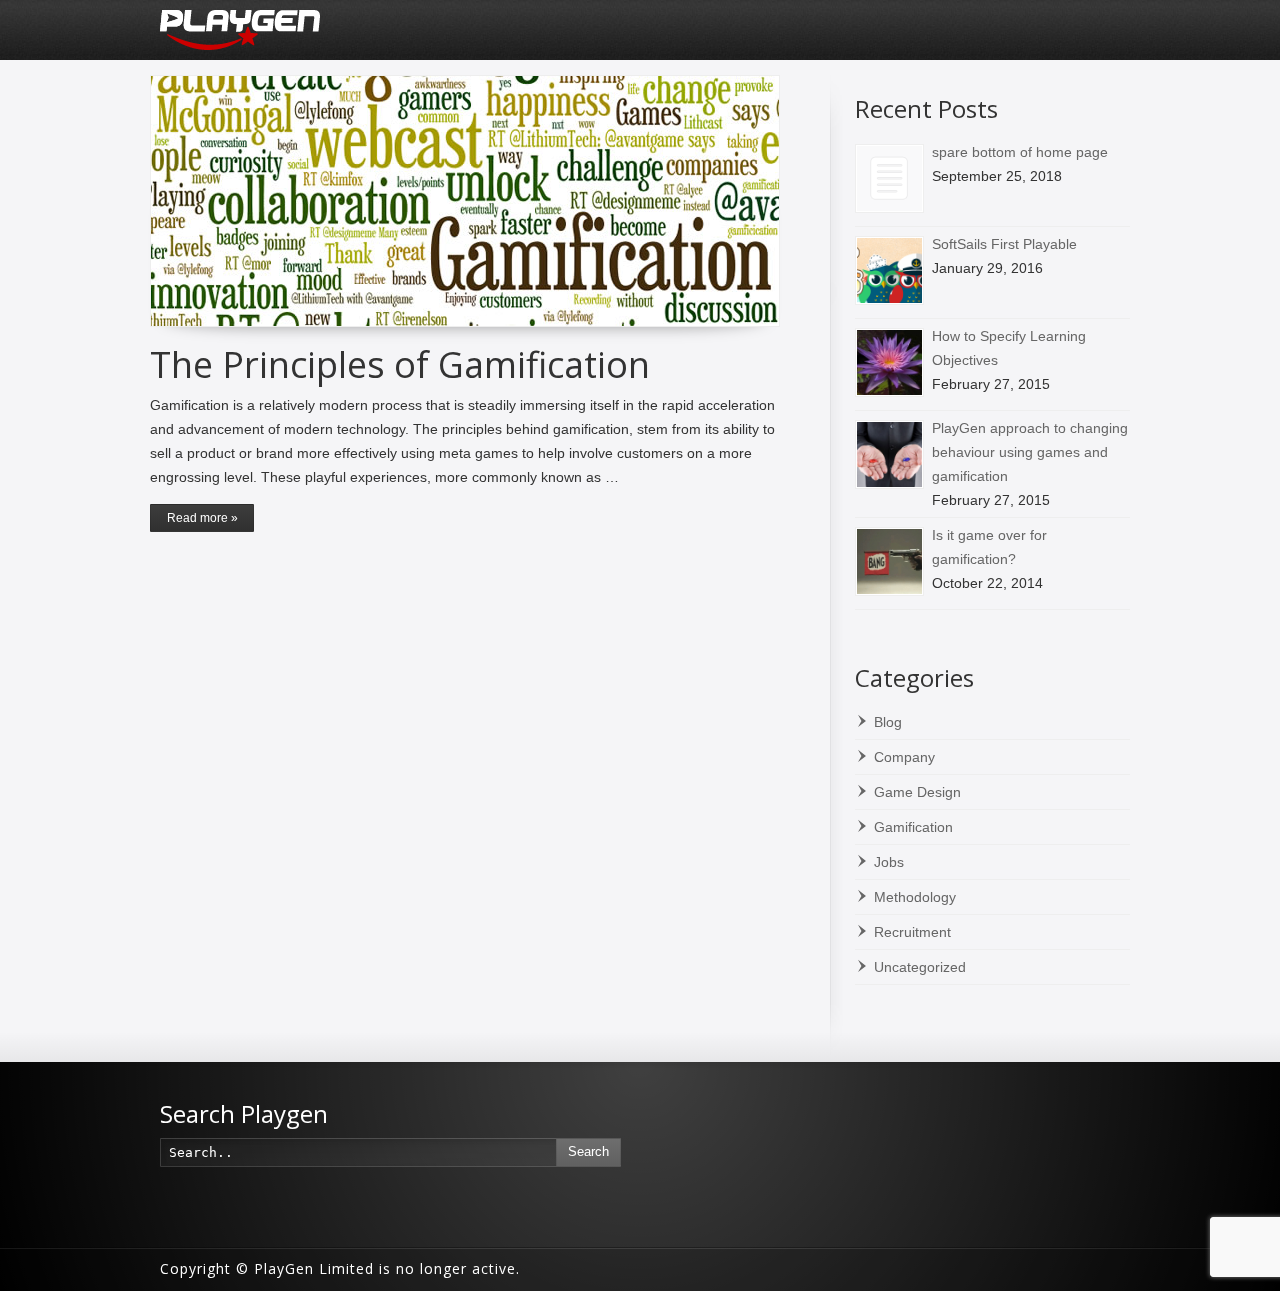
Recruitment (912, 932)
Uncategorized (920, 967)
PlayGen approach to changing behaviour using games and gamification (1030, 452)
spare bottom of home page (1020, 152)
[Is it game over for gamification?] (889, 561)
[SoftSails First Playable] (889, 270)
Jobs (889, 862)
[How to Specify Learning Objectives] (889, 362)
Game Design (917, 792)
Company (904, 757)
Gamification (913, 827)
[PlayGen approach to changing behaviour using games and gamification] (889, 454)
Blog (888, 722)
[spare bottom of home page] (889, 178)
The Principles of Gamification (400, 364)
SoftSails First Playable (1004, 244)
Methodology (915, 897)
